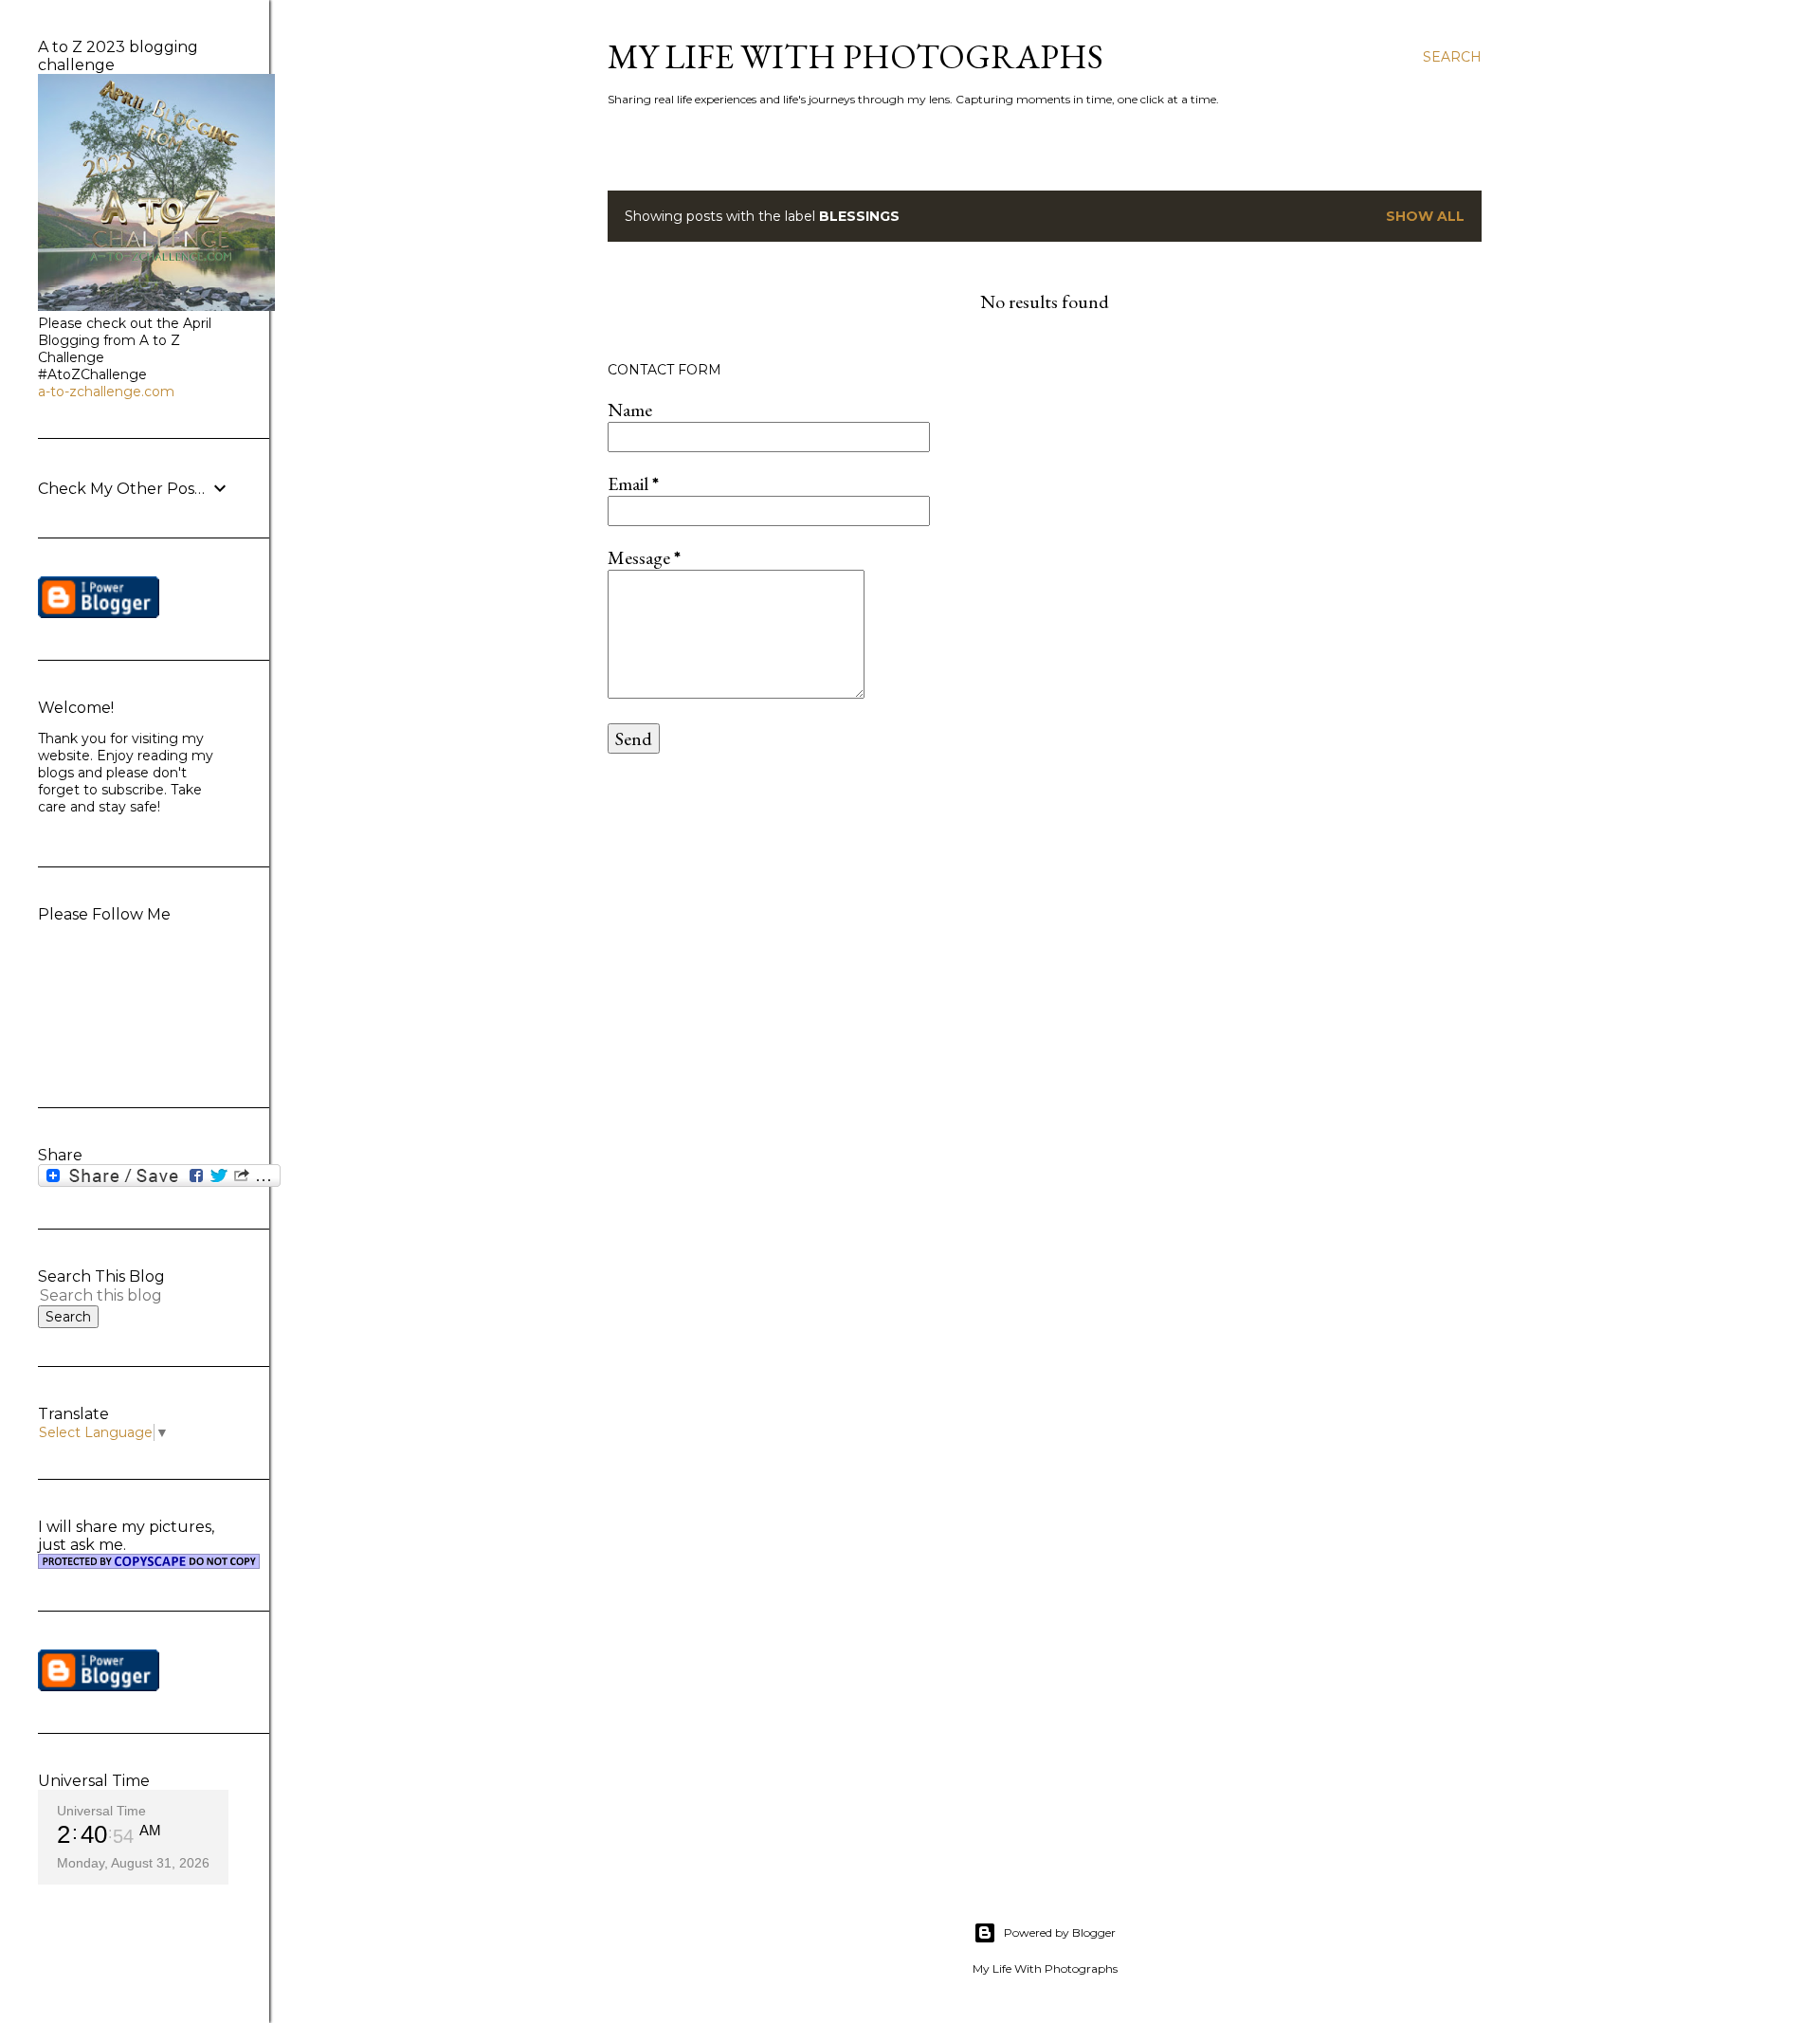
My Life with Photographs (855, 56)
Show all (1425, 216)
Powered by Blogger (1060, 1932)
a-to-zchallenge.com (106, 392)
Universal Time (101, 1811)
